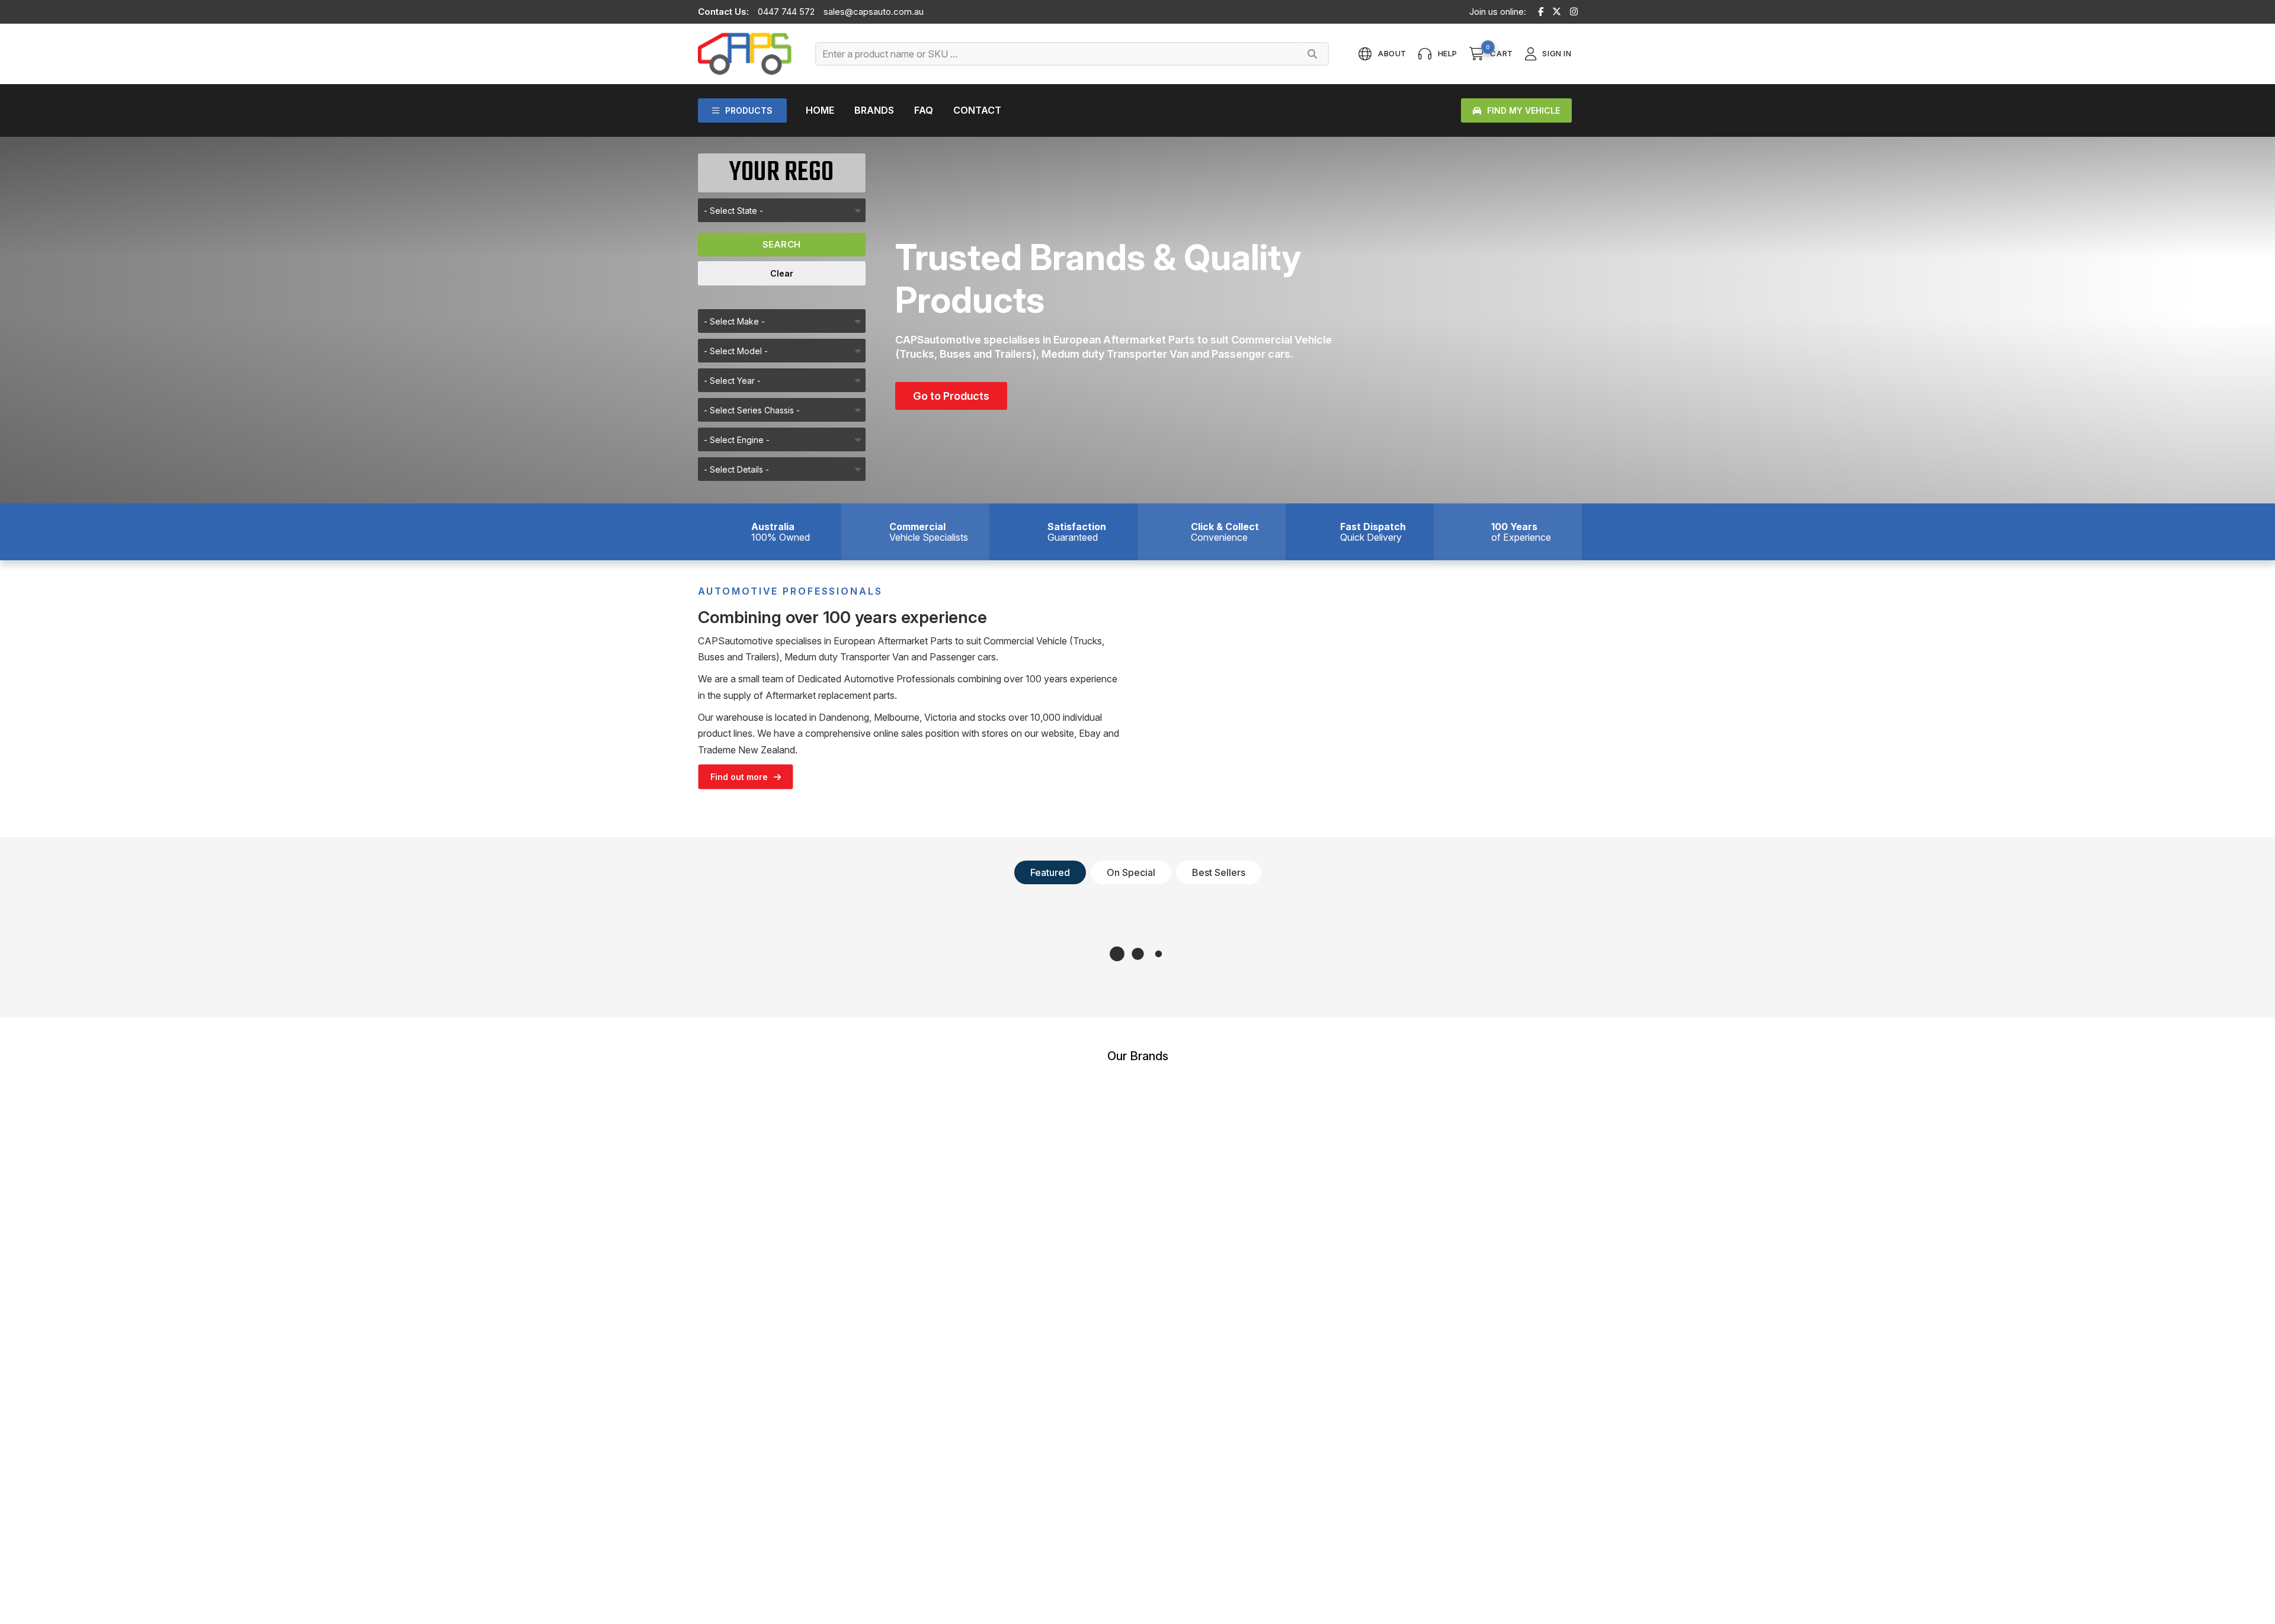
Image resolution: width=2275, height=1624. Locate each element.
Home (820, 110)
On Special (1131, 872)
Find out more (739, 777)
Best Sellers (1219, 872)
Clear (782, 273)
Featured (1050, 872)
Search (782, 244)
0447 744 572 (786, 12)
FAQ (924, 110)
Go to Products (951, 396)
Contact (977, 110)
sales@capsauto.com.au (874, 12)
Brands (874, 110)
